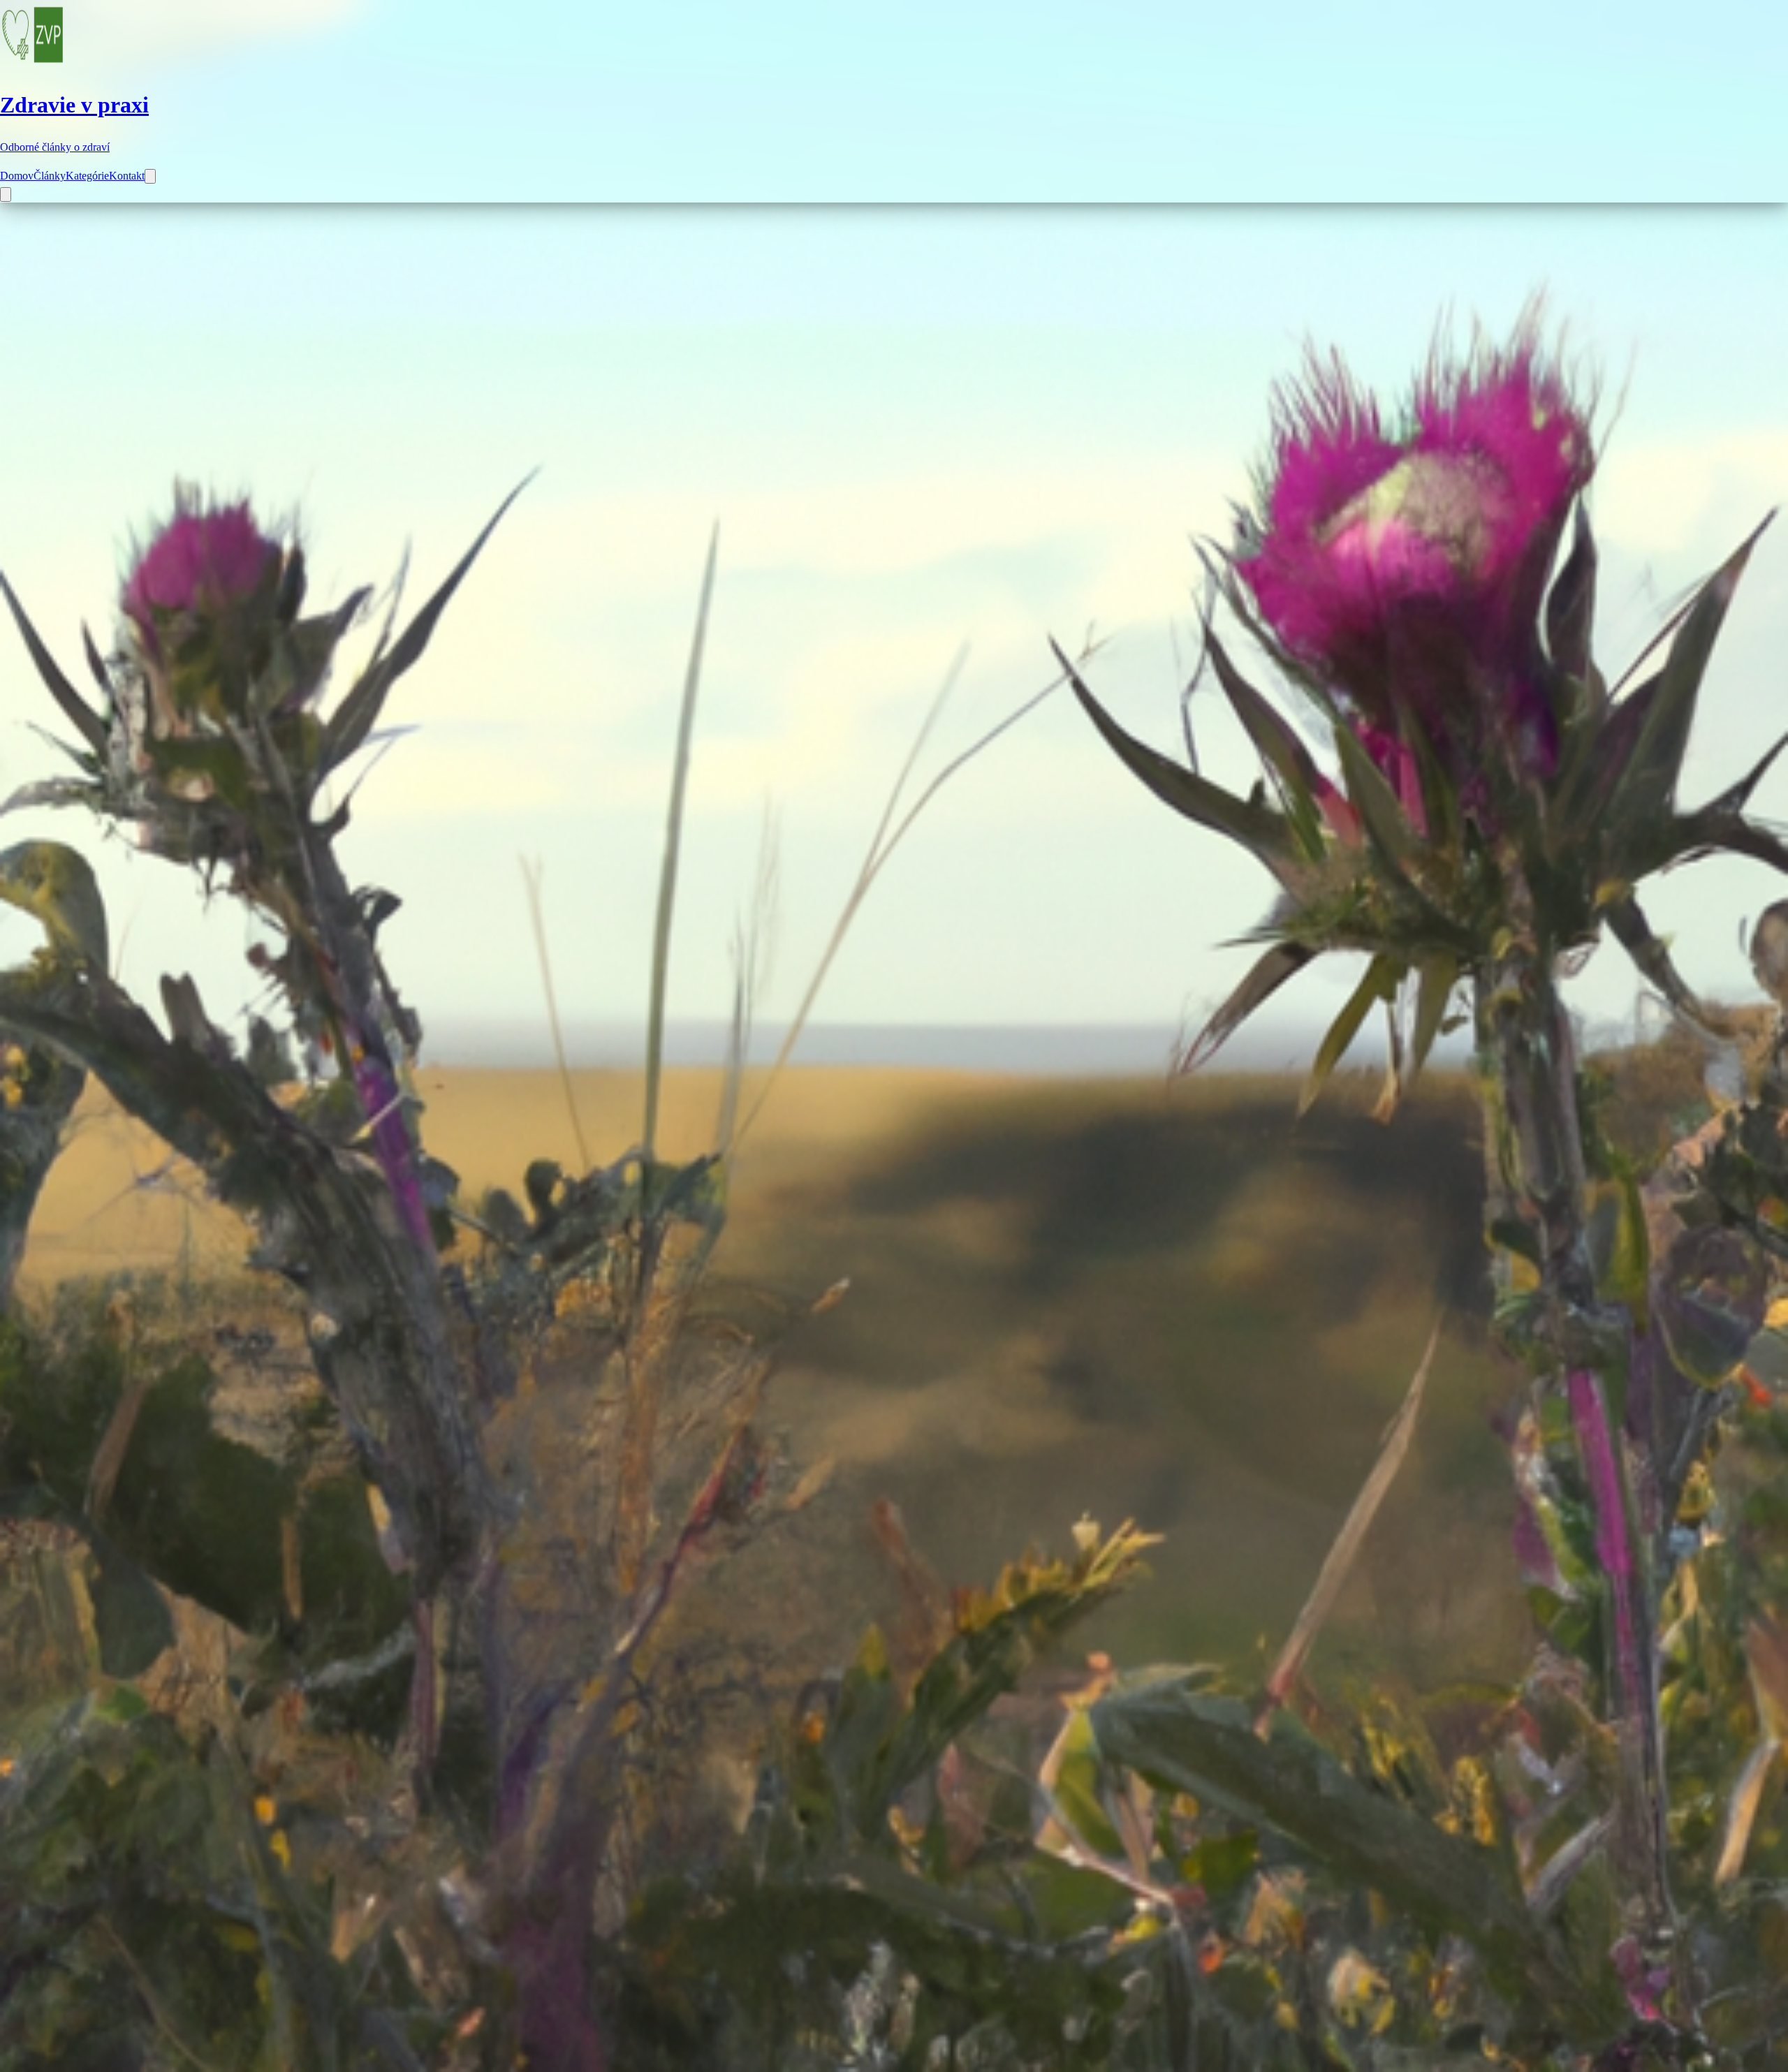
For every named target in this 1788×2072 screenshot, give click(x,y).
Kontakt (127, 176)
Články (50, 176)
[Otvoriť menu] (6, 194)
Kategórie (87, 176)
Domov (17, 176)
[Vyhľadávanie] (150, 176)
